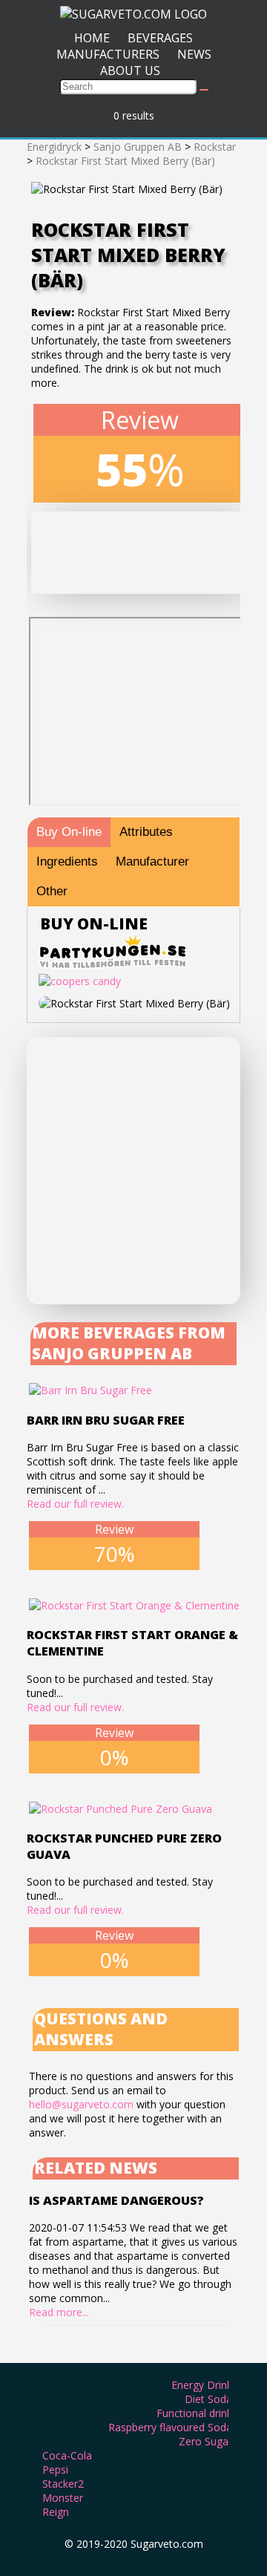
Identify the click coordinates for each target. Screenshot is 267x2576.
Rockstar (215, 147)
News (194, 54)
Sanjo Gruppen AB (138, 147)
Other (52, 891)
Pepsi (55, 2469)
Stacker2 (63, 2484)
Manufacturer (152, 862)
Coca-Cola (67, 2455)
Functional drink (194, 2413)
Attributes (146, 832)
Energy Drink (202, 2385)
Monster (63, 2498)
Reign (56, 2512)
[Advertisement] (133, 1171)
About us (130, 71)
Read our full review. (75, 1504)
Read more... (59, 2312)
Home (92, 38)
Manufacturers (108, 54)
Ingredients (67, 862)
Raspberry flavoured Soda (170, 2427)
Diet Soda (208, 2399)
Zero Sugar (205, 2441)
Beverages (160, 38)
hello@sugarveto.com (81, 2104)
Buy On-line (69, 832)
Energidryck (54, 147)
